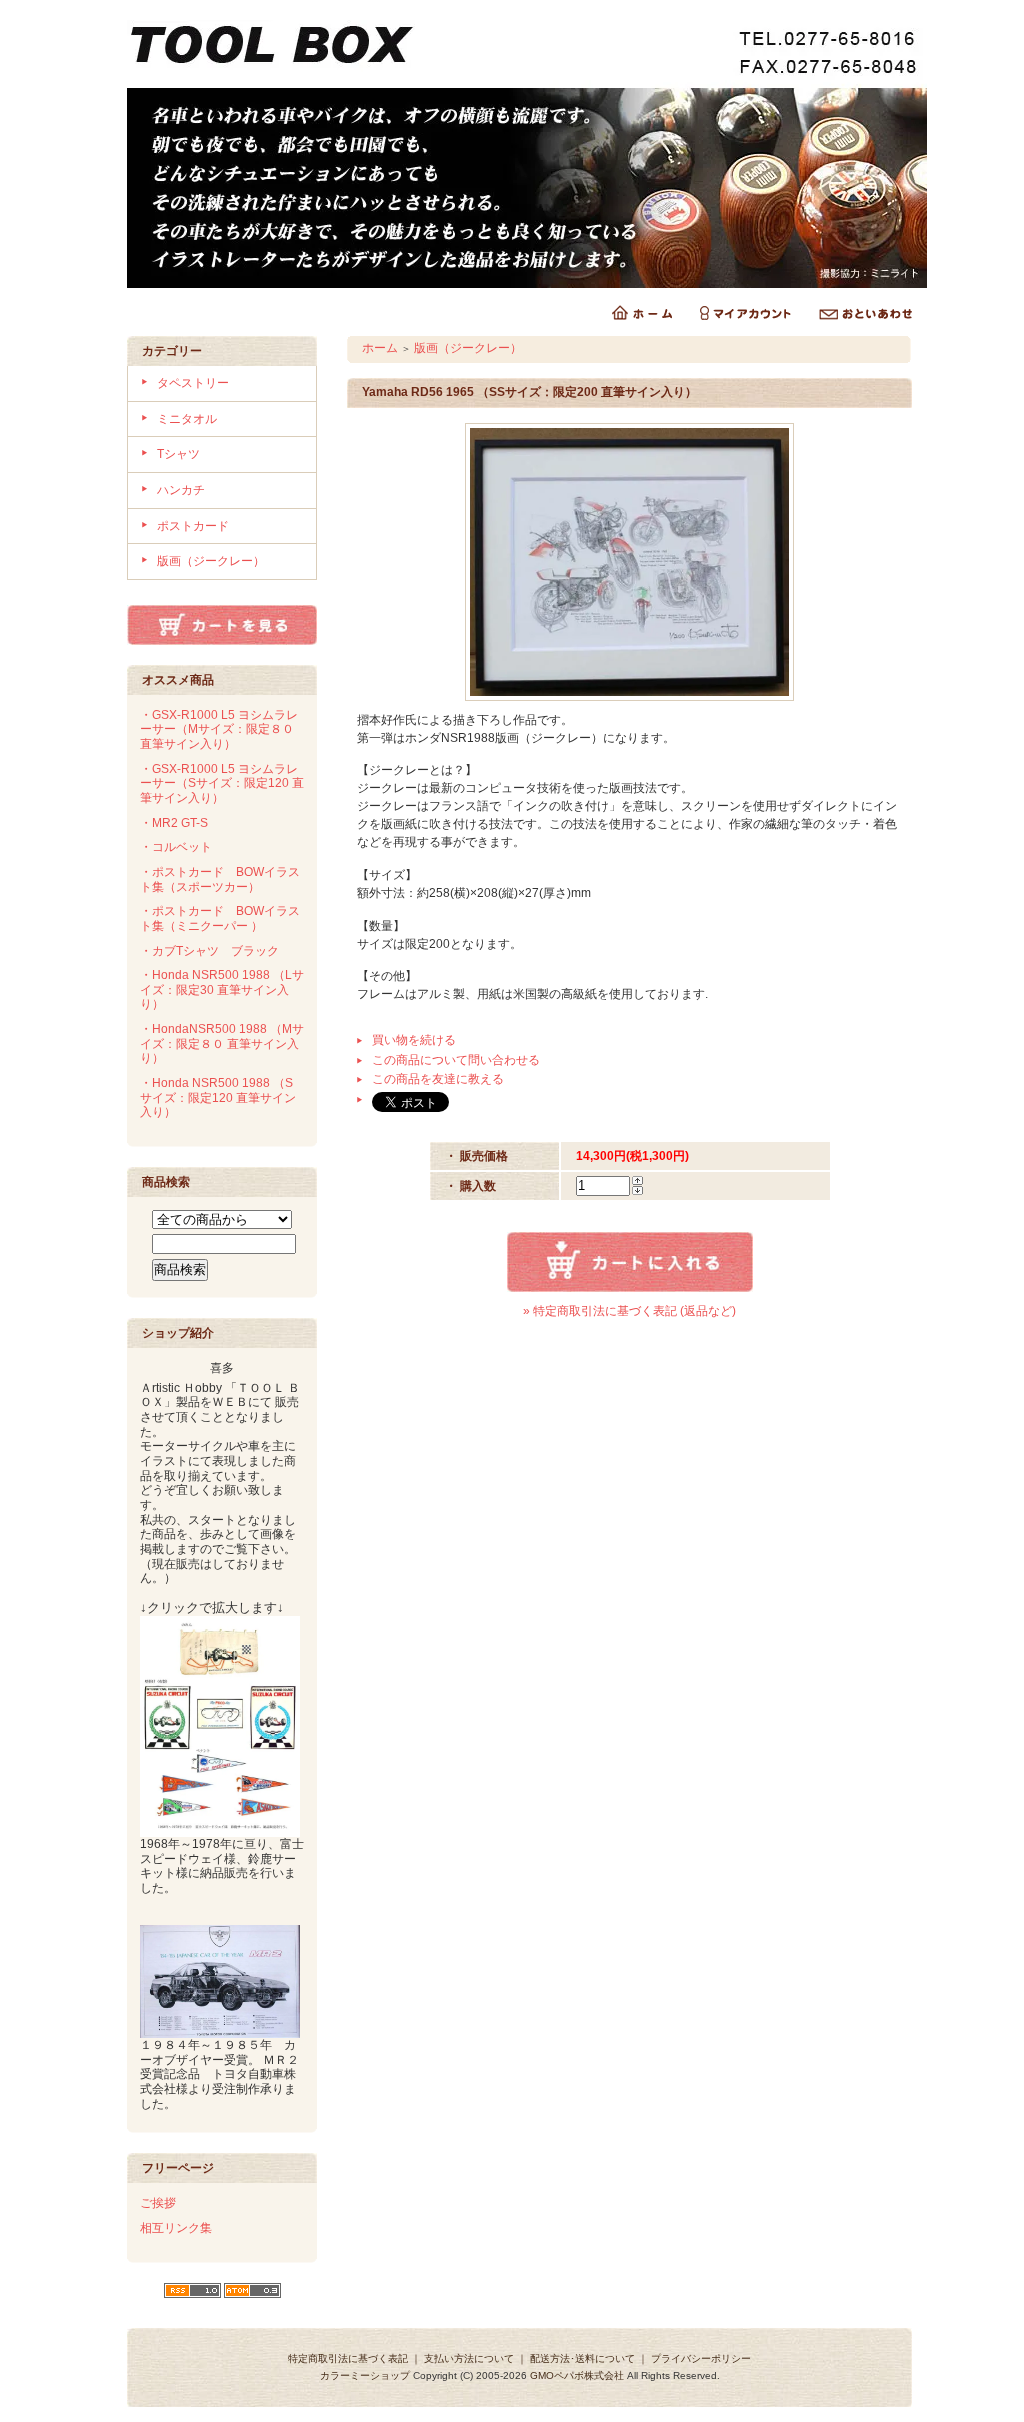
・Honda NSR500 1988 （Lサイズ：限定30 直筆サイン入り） (222, 989)
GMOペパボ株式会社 (577, 2375)
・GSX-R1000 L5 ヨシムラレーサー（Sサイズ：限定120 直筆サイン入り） (222, 783)
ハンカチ (181, 490)
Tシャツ (178, 454)
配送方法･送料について (582, 2358)
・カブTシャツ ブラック (209, 951)
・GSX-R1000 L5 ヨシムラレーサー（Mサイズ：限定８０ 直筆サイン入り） (219, 729)
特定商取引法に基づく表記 (348, 2358)
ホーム (380, 348)
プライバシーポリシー (701, 2358)
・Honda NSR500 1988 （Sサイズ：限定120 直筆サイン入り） (218, 1097)
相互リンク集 (176, 2228)
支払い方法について (469, 2358)
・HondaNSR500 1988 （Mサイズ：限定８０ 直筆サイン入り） (222, 1043)
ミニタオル (187, 419)
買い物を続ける (414, 1040)
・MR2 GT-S (174, 823)
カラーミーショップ (365, 2375)
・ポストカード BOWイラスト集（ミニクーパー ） (220, 918)
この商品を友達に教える (438, 1079)
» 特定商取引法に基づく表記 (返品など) (629, 1311)
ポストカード (193, 526)
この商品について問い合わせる (456, 1060)
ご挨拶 (158, 2203)
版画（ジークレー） (211, 561)
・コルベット (176, 847)
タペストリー (193, 383)
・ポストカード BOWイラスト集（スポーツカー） (220, 879)
